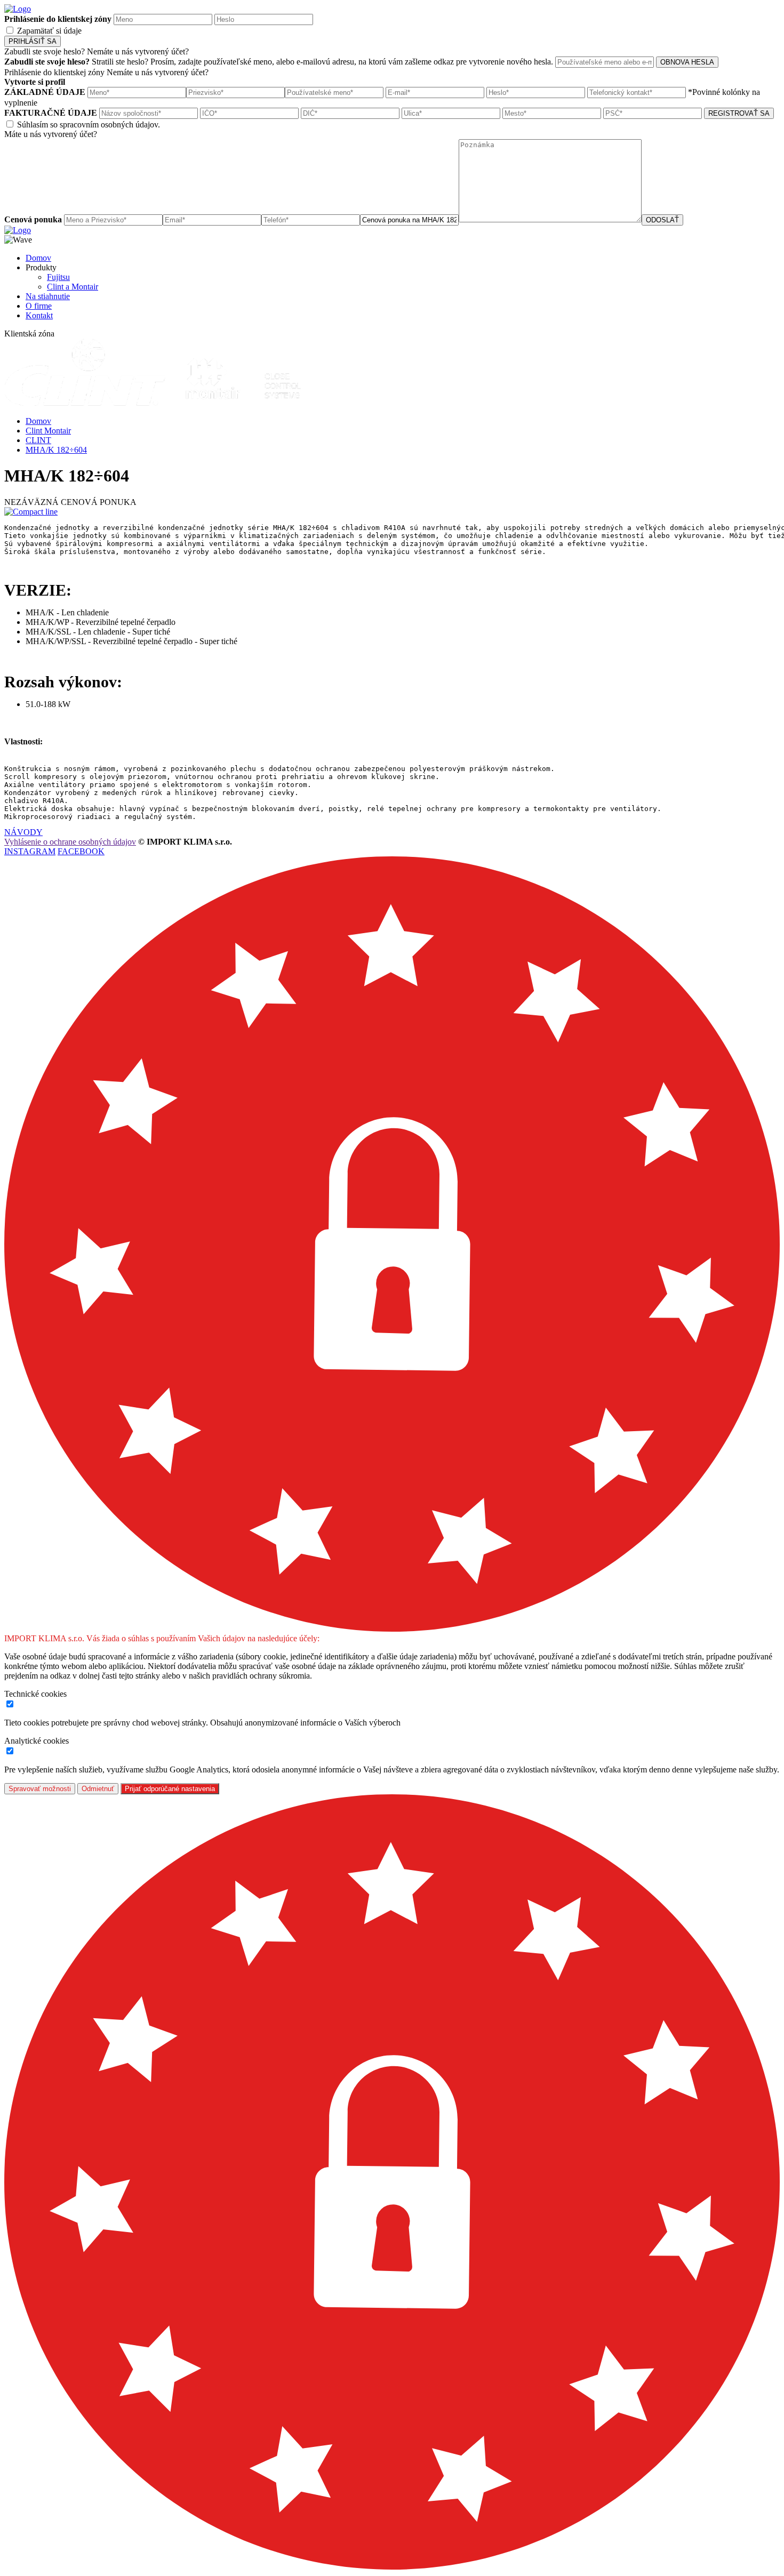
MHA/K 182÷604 (56, 450)
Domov (38, 258)
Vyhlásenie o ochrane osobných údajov (70, 842)
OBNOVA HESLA (687, 62)
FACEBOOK (81, 851)
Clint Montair (48, 431)
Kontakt (39, 315)
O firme (39, 306)
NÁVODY (23, 832)
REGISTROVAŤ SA (739, 113)
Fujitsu (58, 277)
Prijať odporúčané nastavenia (170, 1789)
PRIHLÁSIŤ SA (33, 41)
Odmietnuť (98, 1789)
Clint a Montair (73, 287)
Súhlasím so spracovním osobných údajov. (89, 125)
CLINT (38, 440)
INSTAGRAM (30, 851)
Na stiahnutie (48, 296)
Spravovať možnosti (40, 1789)
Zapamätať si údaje (49, 31)
